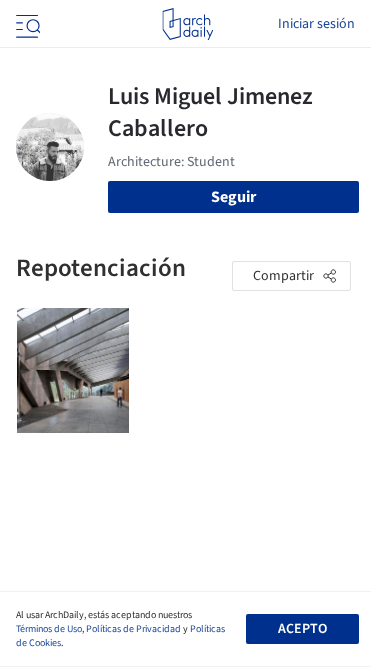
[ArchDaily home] (187, 24)
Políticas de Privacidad (133, 629)
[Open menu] (26, 24)
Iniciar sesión (316, 24)
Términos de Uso (49, 629)
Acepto (302, 629)
